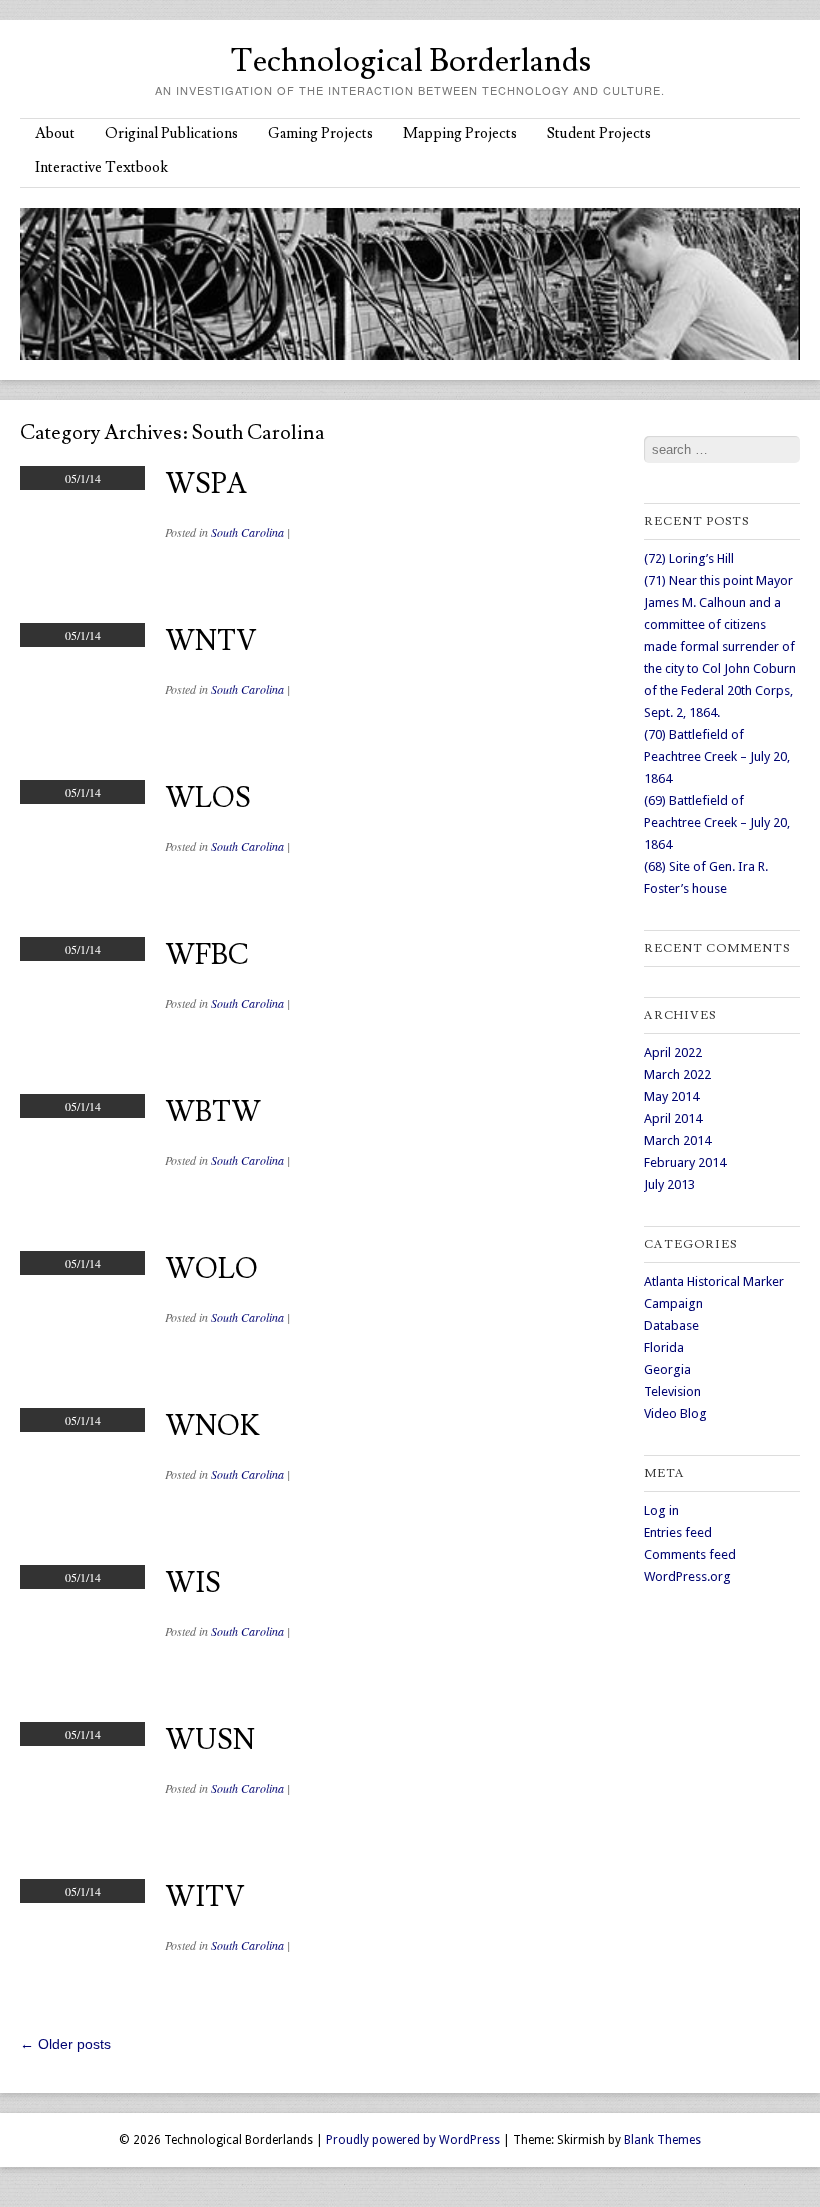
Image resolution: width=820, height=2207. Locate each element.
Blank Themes (662, 2140)
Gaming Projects (320, 133)
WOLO (211, 1269)
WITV (205, 1897)
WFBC (207, 955)
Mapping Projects (460, 133)
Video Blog (675, 1413)
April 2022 (673, 1052)
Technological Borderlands (410, 61)
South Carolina (247, 532)
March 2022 (677, 1074)
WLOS (208, 798)
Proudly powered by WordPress (413, 2140)
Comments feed (690, 1554)
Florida (664, 1347)
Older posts (65, 2044)
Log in (661, 1510)
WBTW (213, 1112)
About (55, 133)
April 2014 (673, 1118)
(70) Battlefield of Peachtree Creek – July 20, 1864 (717, 756)
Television (672, 1391)
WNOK (212, 1426)
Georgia (667, 1369)
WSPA (206, 484)
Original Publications (171, 133)
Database (671, 1325)
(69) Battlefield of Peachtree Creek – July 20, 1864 (717, 822)
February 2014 (685, 1162)
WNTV (211, 641)
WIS (193, 1583)
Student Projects (599, 133)
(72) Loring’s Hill (689, 558)
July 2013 (669, 1184)
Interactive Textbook (101, 167)
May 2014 (671, 1096)
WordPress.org (687, 1576)
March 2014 (677, 1140)
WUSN (210, 1740)
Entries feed (678, 1532)
